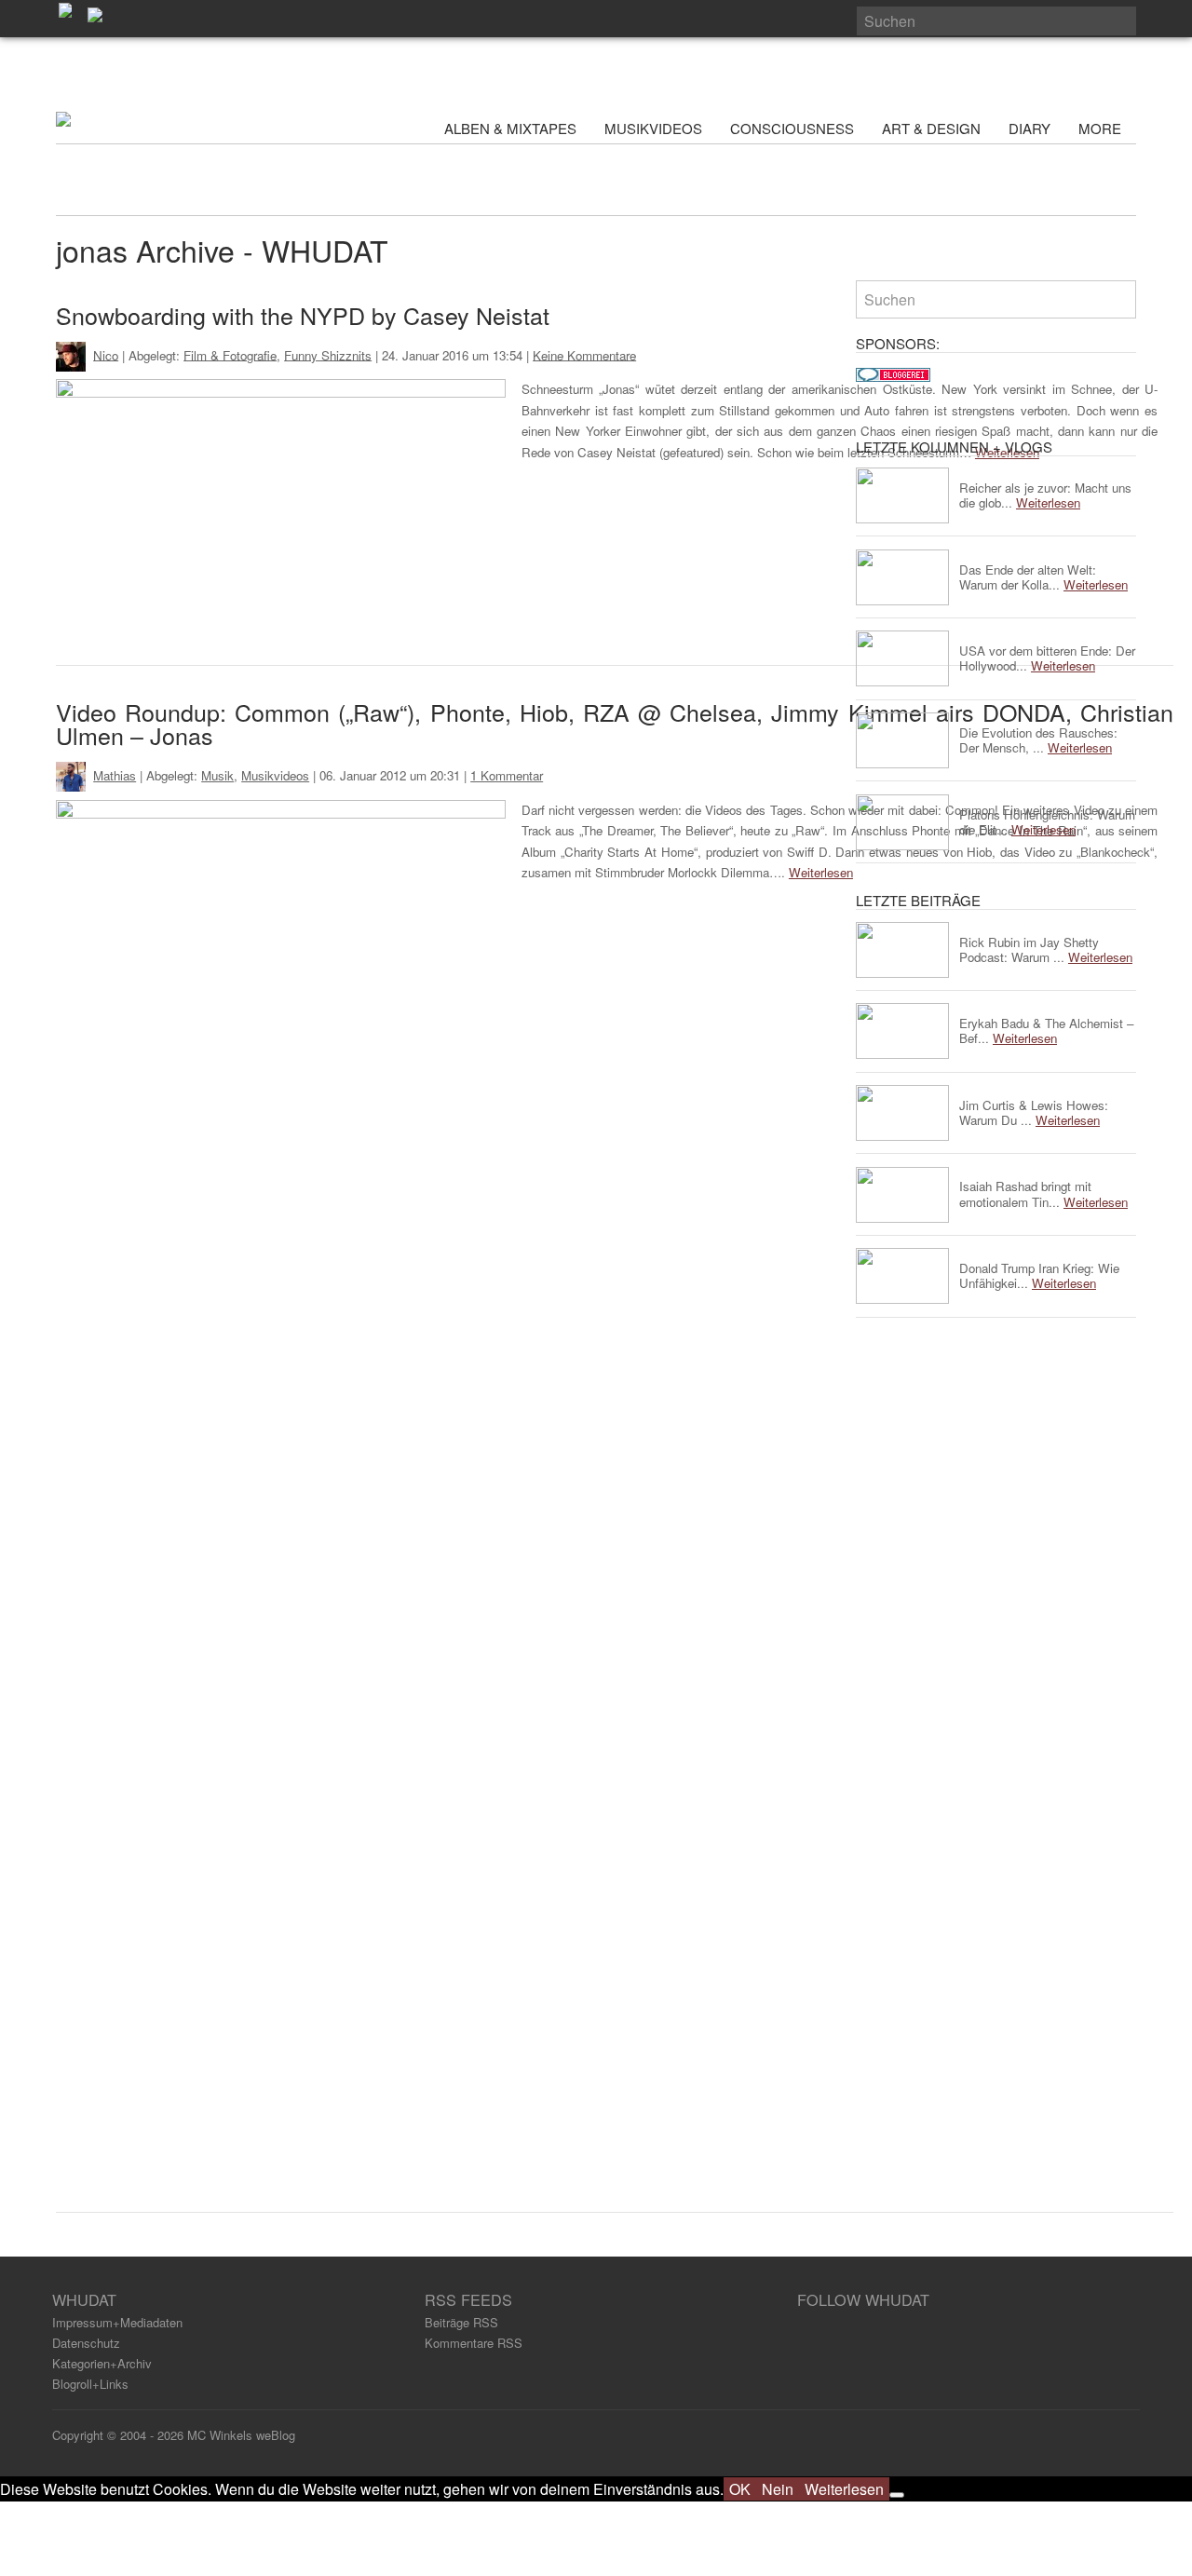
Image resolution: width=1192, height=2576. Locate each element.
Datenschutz (86, 2343)
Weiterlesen (821, 872)
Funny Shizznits (328, 354)
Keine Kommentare (584, 354)
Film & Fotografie (230, 354)
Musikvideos (275, 775)
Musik (217, 775)
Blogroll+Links (90, 2384)
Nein (778, 2489)
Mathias (115, 775)
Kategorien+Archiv (102, 2363)
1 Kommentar (507, 775)
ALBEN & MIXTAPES (510, 128)
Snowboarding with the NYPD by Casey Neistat (303, 315)
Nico (106, 354)
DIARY (1029, 128)
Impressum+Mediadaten (117, 2322)
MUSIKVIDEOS (653, 128)
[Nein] (897, 2495)
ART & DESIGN (931, 128)
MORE (1102, 128)
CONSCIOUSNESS (792, 128)
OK (740, 2489)
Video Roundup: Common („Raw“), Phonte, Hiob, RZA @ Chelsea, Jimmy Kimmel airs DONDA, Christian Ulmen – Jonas (615, 723)
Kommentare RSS (474, 2343)
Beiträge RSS (461, 2322)
